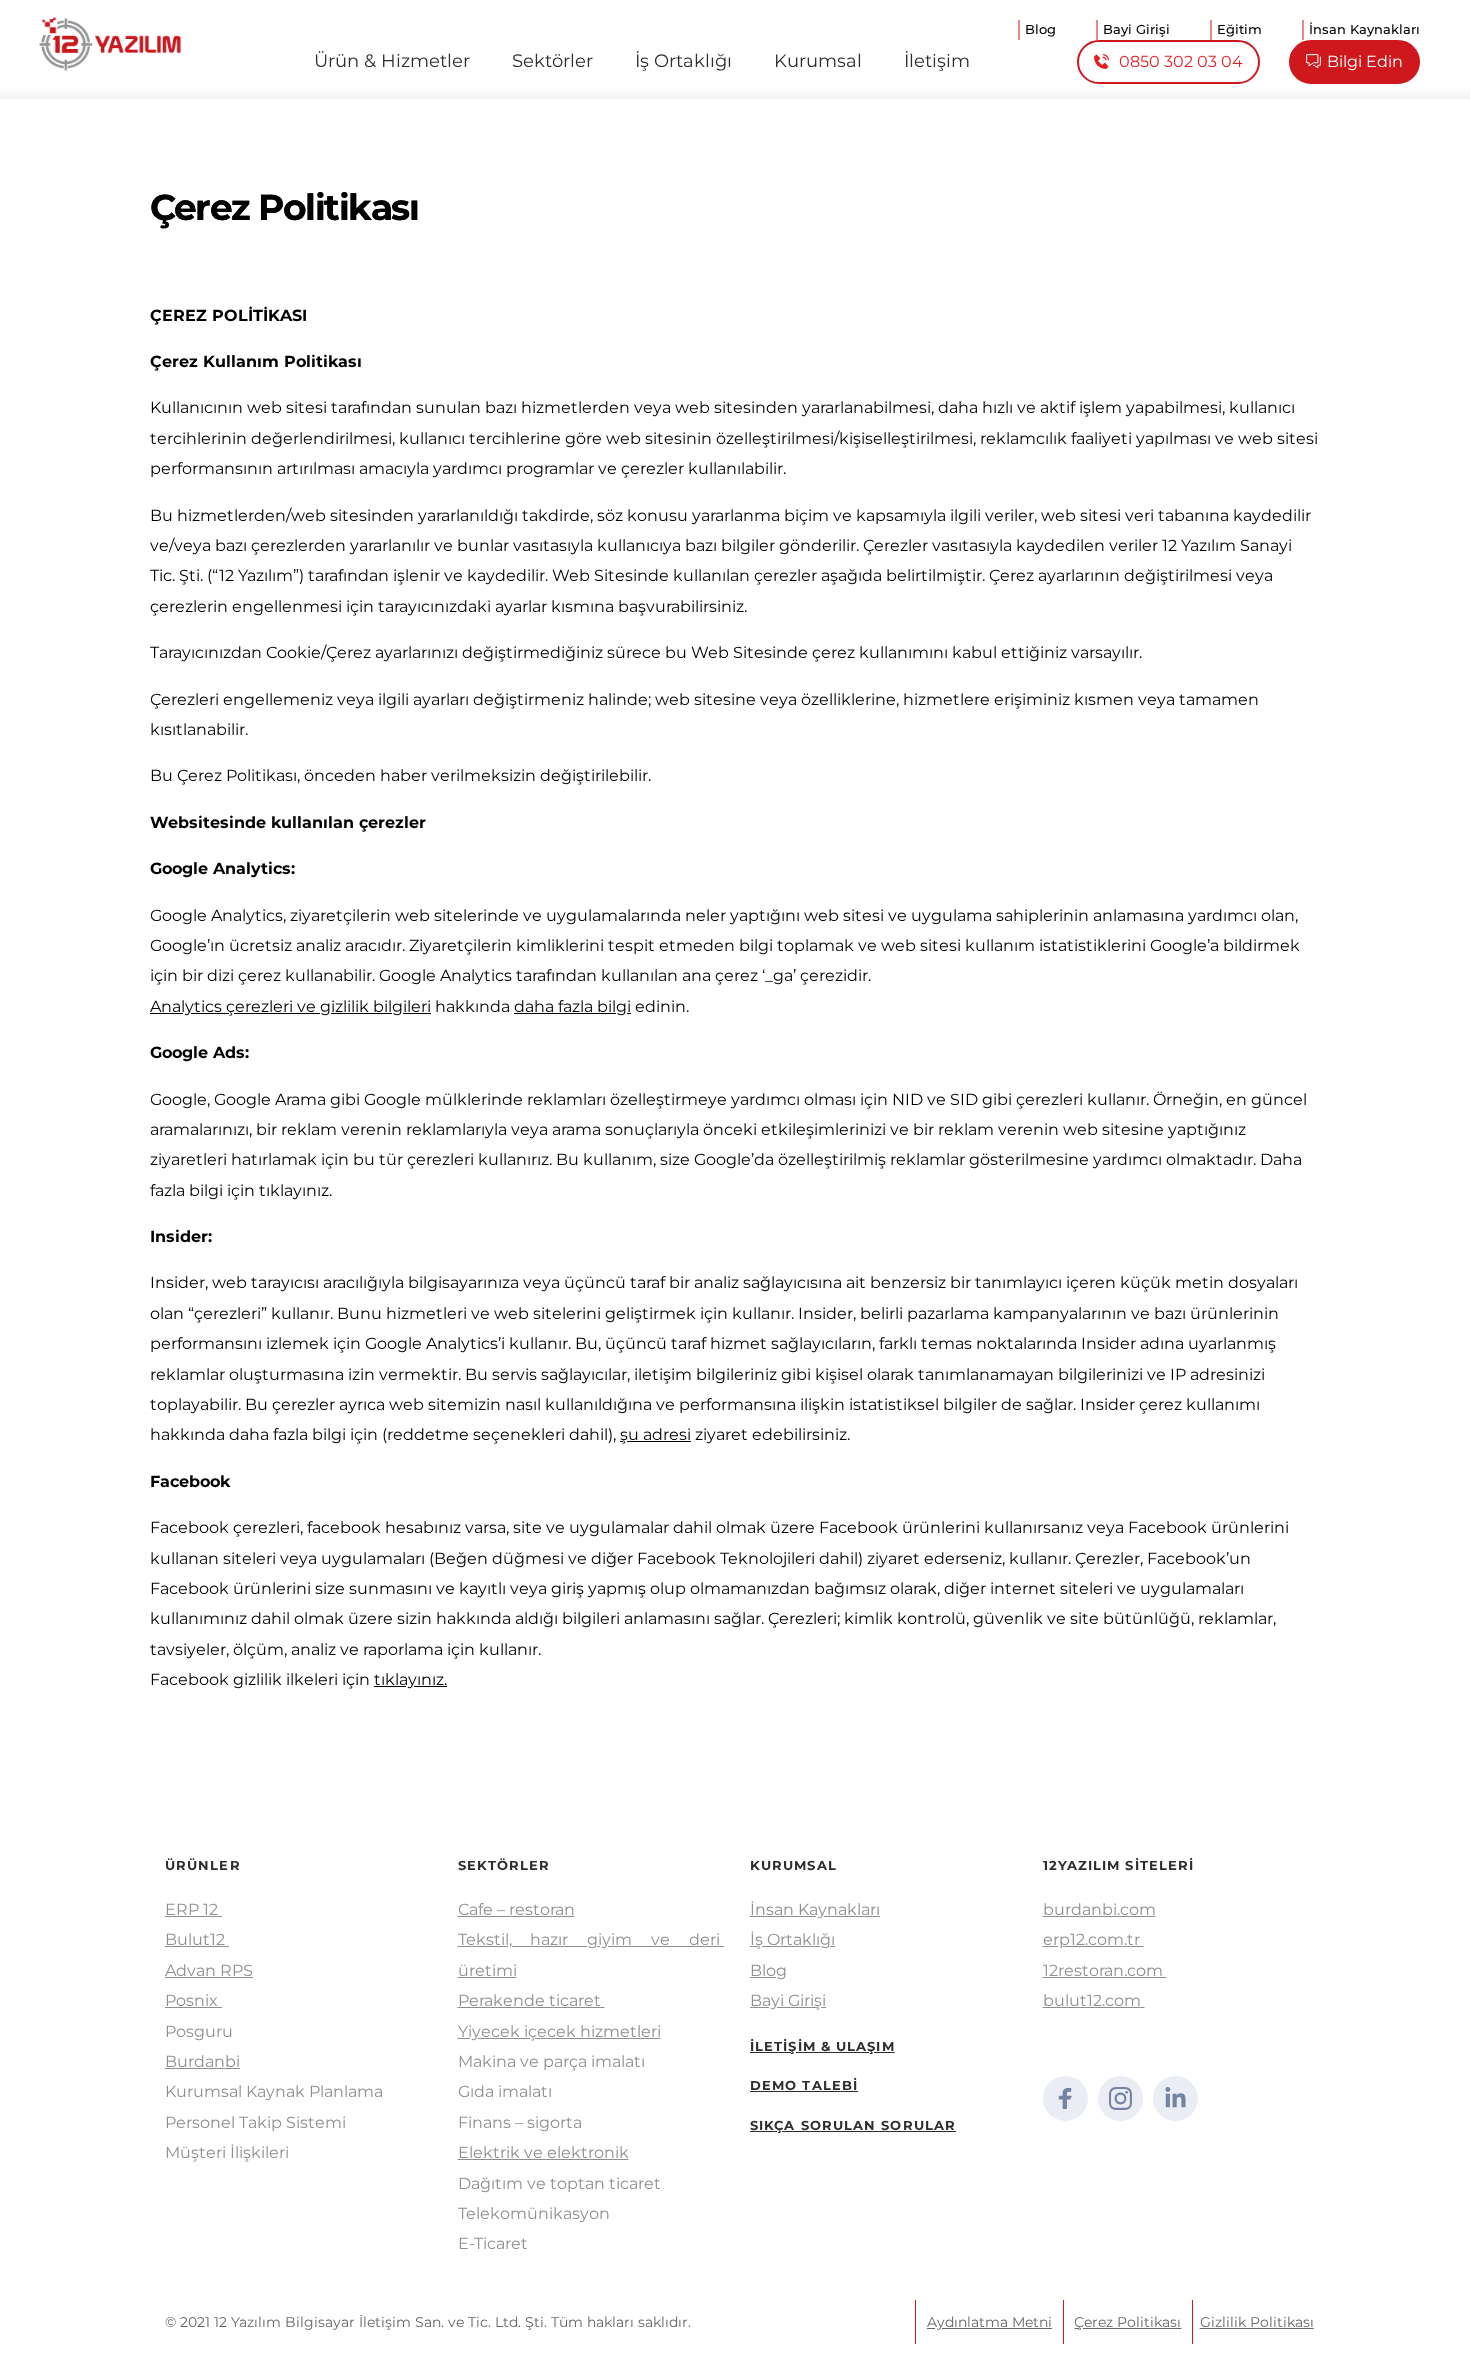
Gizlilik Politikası (1257, 2322)
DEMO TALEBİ (804, 2085)
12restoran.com (1105, 1970)
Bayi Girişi (788, 2000)
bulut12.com (1092, 2000)
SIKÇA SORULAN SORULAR (853, 2125)
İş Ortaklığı (792, 1939)
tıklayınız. (410, 1679)
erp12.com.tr (1093, 1939)
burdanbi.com (1099, 1909)
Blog (768, 1970)
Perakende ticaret (531, 2000)
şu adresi (655, 1434)
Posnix (193, 2000)
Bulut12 (197, 1939)
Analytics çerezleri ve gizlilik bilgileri (290, 1006)
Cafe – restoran (516, 1909)
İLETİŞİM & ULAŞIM (822, 2046)
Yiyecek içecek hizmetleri (559, 2031)
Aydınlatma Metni (989, 2322)
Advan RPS (209, 1970)
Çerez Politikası (1127, 2322)
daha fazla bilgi (572, 1006)
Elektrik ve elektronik (543, 2152)
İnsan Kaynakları (815, 1909)
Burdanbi (202, 2061)
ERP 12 (193, 1909)
